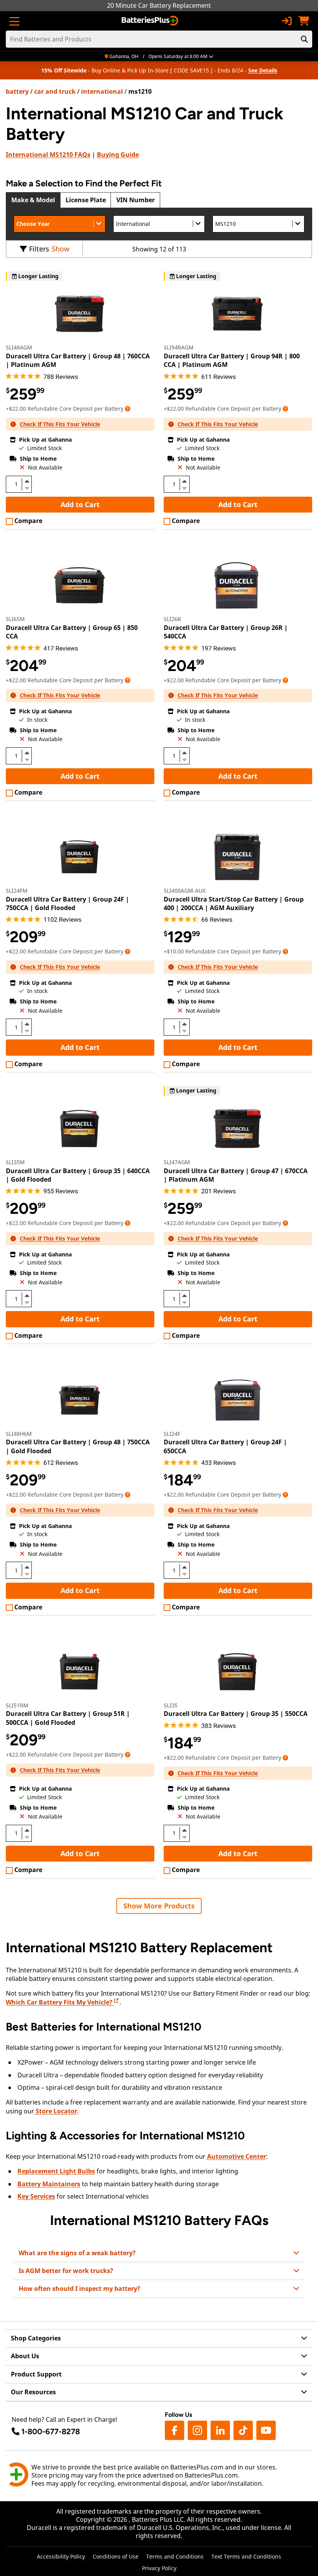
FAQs (48, 155)
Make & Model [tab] (33, 200)
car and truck (55, 91)
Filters (39, 249)
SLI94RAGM (179, 347)
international (102, 91)
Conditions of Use (116, 2556)
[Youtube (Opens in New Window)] (266, 2430)
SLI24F (172, 1434)
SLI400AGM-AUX (185, 891)
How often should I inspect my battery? (79, 2289)
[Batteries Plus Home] (151, 21)
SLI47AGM (177, 1162)
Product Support (36, 2374)
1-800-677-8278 (51, 2431)
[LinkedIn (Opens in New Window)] (220, 2430)
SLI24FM (17, 891)
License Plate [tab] (86, 200)
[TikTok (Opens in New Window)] (243, 2430)
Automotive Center (236, 2156)
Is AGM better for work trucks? (66, 2271)
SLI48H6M (19, 1434)
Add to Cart (80, 504)
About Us (25, 2356)
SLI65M (15, 619)
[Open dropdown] (128, 409)
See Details (263, 70)
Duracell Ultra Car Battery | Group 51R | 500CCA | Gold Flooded (68, 1718)
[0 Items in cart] (304, 21)
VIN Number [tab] (136, 200)
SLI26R (172, 619)
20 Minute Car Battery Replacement (159, 5)
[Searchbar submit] (304, 39)
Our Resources (33, 2392)
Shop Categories (36, 2338)
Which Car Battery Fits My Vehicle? (60, 2002)
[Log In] (287, 21)
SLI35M (15, 1162)
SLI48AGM (19, 347)
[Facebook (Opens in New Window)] (175, 2430)
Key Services (36, 2196)
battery (17, 91)
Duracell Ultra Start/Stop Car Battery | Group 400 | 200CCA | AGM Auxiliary (234, 903)
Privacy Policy (159, 2568)
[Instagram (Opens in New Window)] (197, 2430)
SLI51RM (17, 1705)
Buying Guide (118, 155)
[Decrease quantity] (27, 487)
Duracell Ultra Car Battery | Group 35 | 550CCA (236, 1714)
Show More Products (159, 1906)
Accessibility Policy (61, 2556)
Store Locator (56, 2111)
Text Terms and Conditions (246, 2556)
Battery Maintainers (49, 2184)
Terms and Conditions (175, 2556)
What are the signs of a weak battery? (77, 2253)
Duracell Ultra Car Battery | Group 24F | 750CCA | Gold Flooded (67, 903)
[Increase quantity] (27, 481)
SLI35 (171, 1705)
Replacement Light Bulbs (56, 2171)
